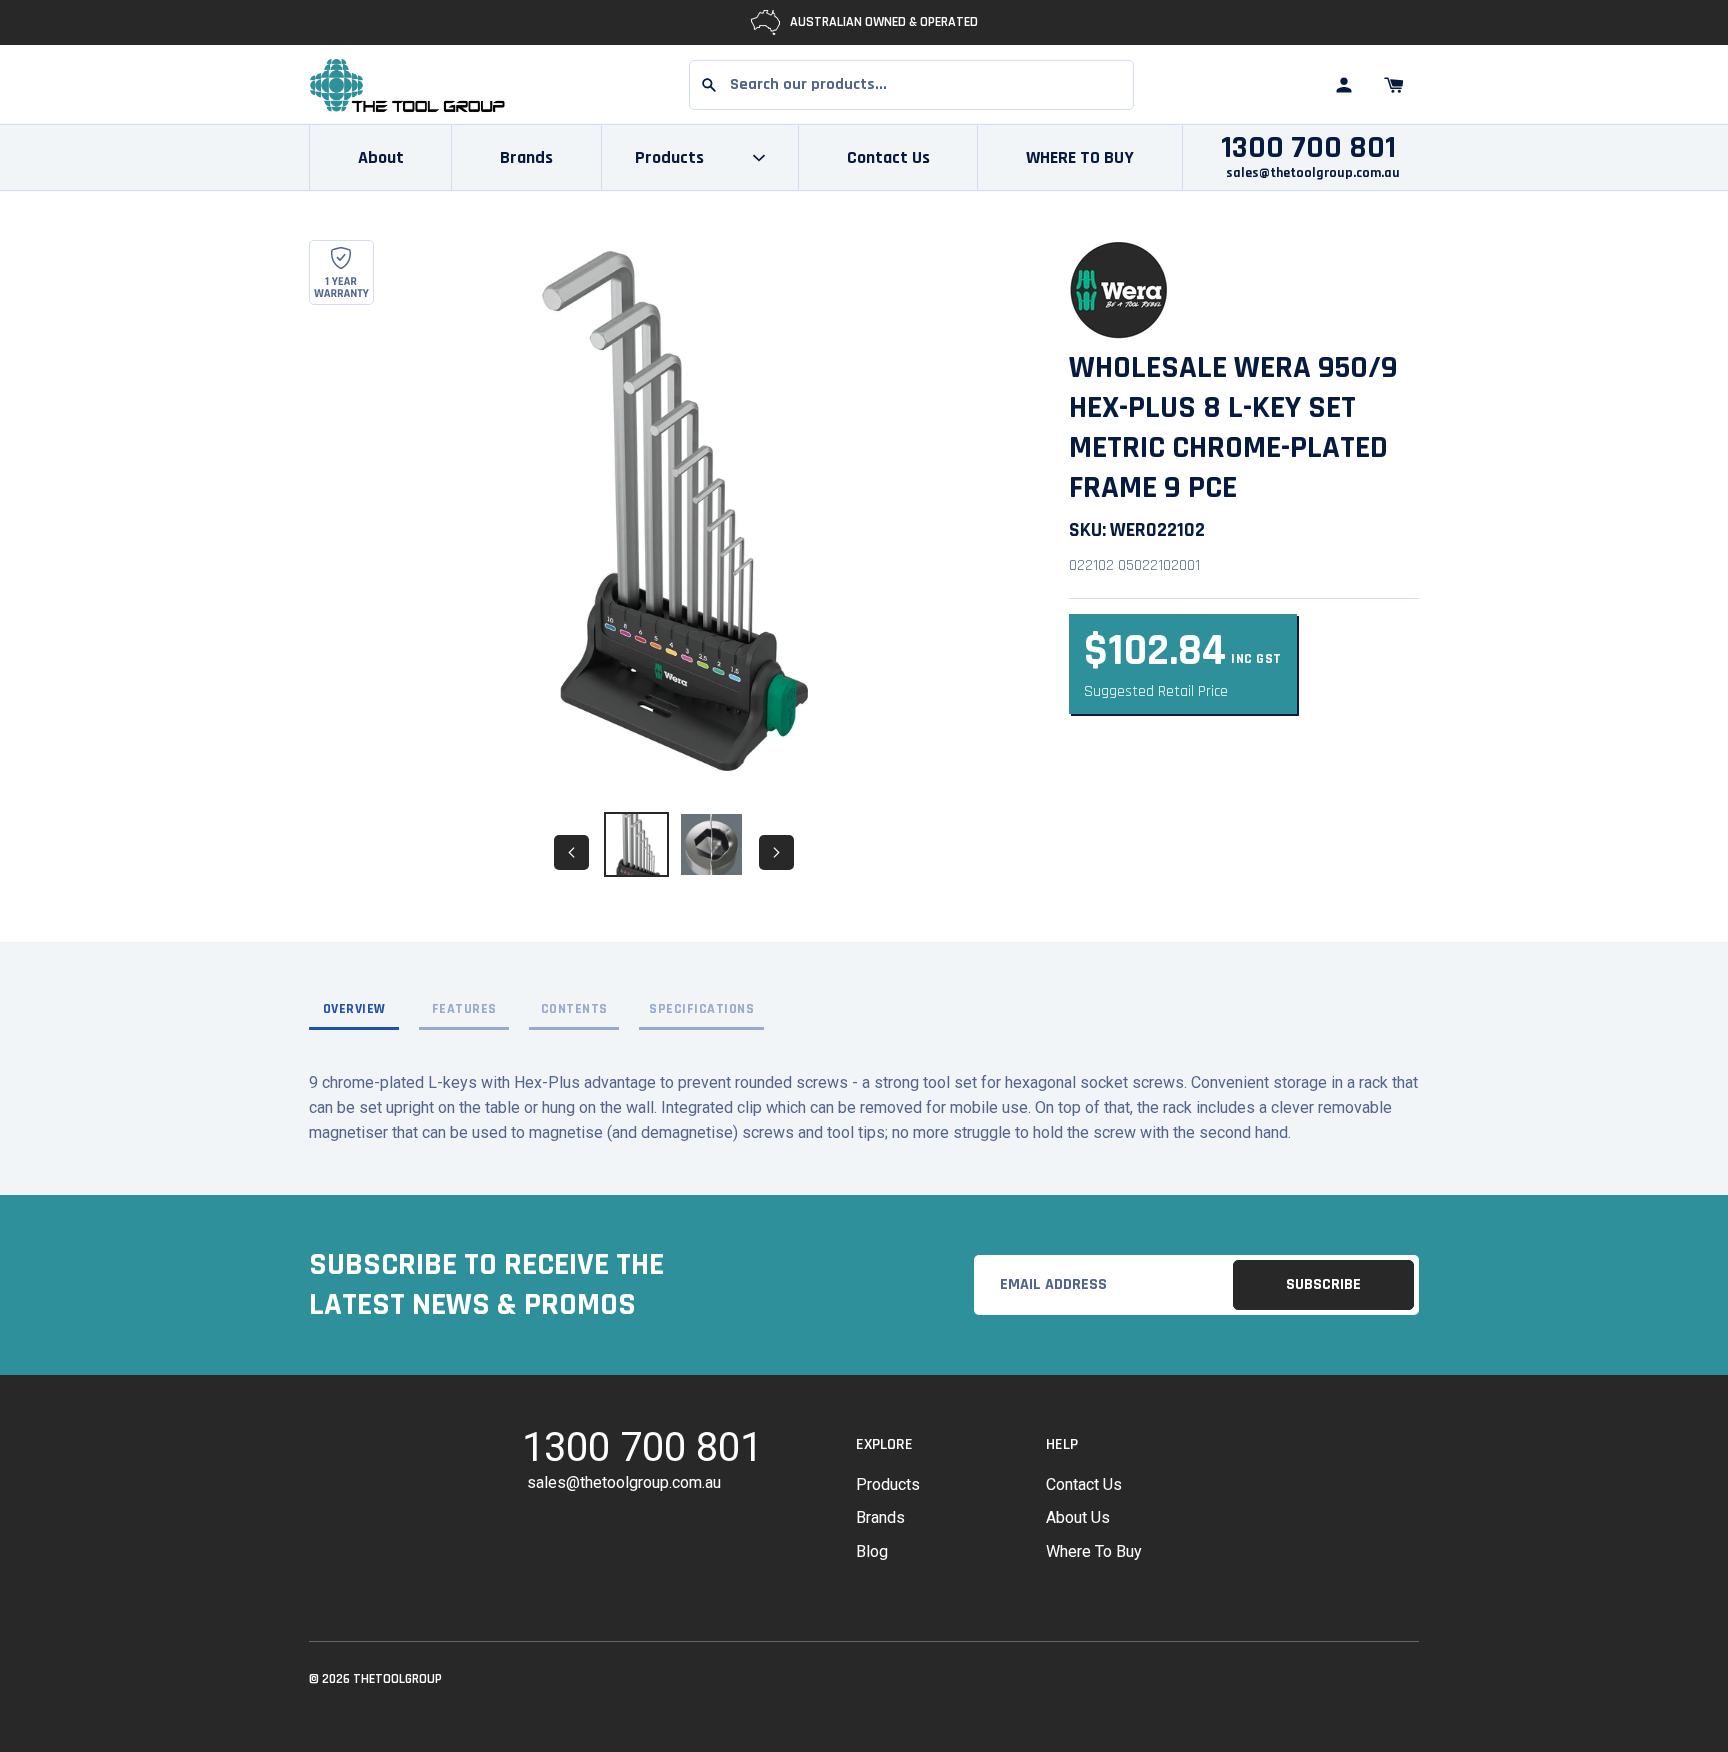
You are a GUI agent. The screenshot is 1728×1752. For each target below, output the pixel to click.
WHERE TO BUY (1080, 157)
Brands (526, 157)
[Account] (1344, 85)
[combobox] (911, 85)
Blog (872, 1551)
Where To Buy (1094, 1551)
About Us (1078, 1517)
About (381, 157)
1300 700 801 (1308, 148)
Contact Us (888, 157)
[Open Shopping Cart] (1394, 85)
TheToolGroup (397, 1679)
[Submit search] (709, 85)
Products (888, 1484)
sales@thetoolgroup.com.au (1313, 173)
